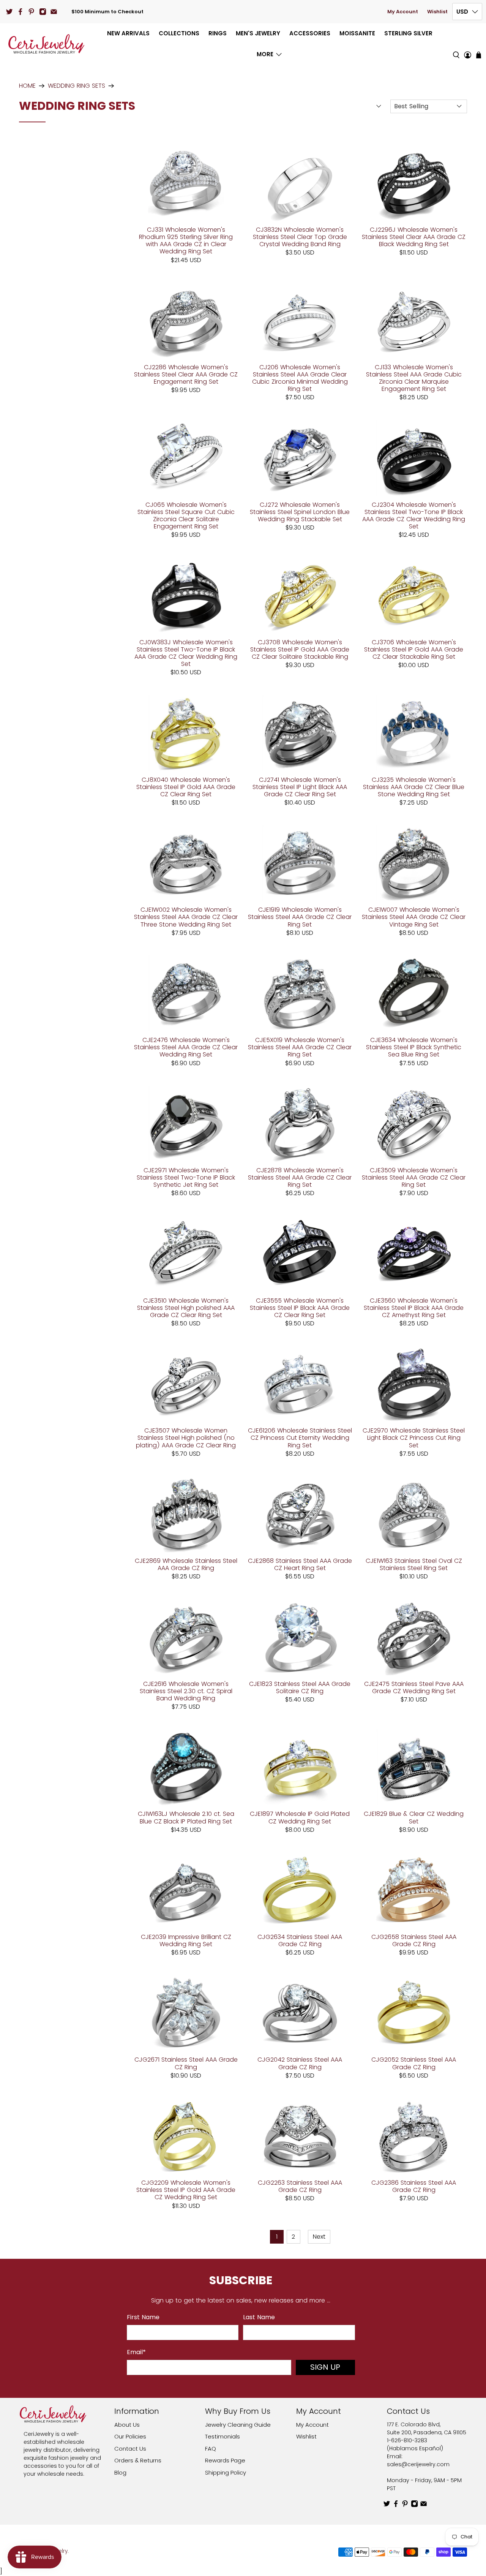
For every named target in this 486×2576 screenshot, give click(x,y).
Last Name (259, 2317)
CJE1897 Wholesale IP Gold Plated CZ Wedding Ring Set (300, 1817)
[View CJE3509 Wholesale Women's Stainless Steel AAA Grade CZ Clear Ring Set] (414, 1124)
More (265, 54)
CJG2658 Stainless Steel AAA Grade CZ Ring (414, 1940)
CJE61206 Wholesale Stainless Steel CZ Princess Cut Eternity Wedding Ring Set (300, 1437)
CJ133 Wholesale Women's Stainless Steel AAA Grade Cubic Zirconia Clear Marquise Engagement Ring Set (414, 378)
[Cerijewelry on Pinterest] (31, 12)
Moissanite (357, 33)
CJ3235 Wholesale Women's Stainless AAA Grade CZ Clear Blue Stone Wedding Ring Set (414, 787)
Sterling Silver (408, 33)
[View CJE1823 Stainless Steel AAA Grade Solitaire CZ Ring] (300, 1637)
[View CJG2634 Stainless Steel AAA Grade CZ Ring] (300, 1890)
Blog (120, 2472)
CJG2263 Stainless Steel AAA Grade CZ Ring (300, 2186)
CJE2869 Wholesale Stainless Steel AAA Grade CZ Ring (186, 1564)
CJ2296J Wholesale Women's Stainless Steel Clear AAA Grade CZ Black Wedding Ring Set (414, 237)
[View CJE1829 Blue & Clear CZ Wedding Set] (414, 1767)
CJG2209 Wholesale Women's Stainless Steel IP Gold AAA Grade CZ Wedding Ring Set (186, 2190)
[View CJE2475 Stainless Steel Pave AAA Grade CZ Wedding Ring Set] (414, 1637)
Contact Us (130, 2449)
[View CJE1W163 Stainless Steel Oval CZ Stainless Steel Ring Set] (414, 1514)
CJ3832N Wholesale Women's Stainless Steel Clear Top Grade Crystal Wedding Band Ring (300, 237)
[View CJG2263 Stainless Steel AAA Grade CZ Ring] (300, 2136)
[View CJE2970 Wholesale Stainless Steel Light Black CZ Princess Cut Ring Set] (414, 1384)
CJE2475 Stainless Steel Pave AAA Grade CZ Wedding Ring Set (414, 1687)
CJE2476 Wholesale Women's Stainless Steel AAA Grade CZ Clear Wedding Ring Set (186, 1047)
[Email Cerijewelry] (54, 12)
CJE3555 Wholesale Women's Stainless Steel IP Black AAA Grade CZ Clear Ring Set (300, 1308)
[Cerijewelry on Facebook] (20, 12)
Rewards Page (225, 2460)
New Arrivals (128, 33)
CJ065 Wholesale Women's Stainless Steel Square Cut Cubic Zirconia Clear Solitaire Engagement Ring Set (186, 515)
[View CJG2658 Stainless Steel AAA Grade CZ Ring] (414, 1890)
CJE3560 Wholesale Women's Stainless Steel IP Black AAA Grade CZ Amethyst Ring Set (414, 1308)
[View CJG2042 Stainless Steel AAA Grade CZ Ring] (300, 2013)
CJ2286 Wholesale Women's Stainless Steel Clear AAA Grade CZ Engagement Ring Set (186, 374)
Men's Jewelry (258, 33)
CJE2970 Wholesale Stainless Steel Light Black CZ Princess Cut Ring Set (414, 1437)
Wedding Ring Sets (77, 86)
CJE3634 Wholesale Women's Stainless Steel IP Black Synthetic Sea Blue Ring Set (414, 1047)
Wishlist (437, 12)
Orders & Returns (138, 2460)
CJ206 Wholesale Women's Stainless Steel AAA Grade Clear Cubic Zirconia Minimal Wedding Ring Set (300, 378)
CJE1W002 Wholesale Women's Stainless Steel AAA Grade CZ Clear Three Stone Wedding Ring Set (186, 917)
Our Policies (130, 2436)
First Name (143, 2317)
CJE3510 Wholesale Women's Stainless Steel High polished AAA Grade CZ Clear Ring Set (186, 1308)
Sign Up (325, 2367)
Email (136, 2352)
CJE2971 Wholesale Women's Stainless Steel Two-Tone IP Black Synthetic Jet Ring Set (186, 1177)
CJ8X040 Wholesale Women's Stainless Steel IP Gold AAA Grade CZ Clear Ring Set (186, 787)
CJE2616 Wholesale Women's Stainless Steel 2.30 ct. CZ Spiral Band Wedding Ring (186, 1691)
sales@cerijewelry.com (418, 2464)
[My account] (468, 44)
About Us (127, 2425)
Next (319, 2237)
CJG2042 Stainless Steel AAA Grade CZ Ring (300, 2063)
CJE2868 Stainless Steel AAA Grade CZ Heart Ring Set (300, 1564)
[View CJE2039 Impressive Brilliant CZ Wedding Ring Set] (186, 1890)
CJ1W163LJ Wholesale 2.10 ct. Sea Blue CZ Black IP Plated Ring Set (186, 1817)
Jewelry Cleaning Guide (238, 2425)
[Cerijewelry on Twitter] (9, 12)
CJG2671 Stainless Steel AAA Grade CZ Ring (186, 2063)
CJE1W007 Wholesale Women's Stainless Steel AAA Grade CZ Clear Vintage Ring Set (414, 917)
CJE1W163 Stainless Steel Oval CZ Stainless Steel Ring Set (414, 1564)
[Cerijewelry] (46, 44)
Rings (218, 33)
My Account (403, 12)
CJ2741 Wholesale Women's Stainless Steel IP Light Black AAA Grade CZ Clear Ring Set (300, 787)
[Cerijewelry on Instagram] (43, 12)
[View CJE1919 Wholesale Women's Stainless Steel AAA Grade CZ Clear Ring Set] (300, 863)
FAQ (211, 2449)
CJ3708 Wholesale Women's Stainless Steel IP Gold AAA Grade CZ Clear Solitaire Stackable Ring (300, 649)
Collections (179, 33)
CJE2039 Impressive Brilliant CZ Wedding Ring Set (186, 1940)
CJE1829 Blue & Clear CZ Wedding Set (414, 1817)
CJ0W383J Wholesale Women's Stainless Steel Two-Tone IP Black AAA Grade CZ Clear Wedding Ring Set (186, 653)
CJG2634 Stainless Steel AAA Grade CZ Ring (300, 1940)
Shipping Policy (226, 2472)
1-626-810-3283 (407, 2440)
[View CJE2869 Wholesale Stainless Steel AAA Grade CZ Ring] (186, 1514)
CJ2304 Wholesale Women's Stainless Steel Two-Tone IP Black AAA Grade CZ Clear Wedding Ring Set (414, 515)
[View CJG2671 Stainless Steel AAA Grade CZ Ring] (186, 2013)
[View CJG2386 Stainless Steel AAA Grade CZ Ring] (414, 2136)
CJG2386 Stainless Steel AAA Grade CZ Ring (414, 2186)
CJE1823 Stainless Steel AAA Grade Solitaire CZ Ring (300, 1687)
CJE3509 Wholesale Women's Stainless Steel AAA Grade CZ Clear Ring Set (414, 1177)
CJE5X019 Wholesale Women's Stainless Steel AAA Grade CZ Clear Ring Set (300, 1047)
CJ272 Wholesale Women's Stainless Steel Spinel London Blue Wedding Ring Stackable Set (300, 512)
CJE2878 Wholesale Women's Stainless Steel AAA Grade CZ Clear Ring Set (300, 1177)
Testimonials (222, 2436)
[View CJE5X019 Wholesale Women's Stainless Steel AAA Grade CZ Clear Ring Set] (300, 993)
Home (27, 86)
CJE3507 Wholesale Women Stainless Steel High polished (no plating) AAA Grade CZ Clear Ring (186, 1437)
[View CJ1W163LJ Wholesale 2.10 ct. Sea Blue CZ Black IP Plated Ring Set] (186, 1767)
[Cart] (479, 55)
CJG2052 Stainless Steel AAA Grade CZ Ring (414, 2063)
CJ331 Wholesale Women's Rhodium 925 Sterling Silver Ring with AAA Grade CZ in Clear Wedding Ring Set (186, 240)
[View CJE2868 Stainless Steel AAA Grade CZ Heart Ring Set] (300, 1514)
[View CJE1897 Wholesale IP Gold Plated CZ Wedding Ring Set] (300, 1767)
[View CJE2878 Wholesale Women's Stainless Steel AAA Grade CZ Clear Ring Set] (300, 1124)
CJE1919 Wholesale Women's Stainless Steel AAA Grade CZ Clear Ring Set (300, 917)
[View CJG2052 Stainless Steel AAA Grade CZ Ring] (414, 2013)
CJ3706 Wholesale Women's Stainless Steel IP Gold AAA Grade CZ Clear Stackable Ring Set (414, 649)
